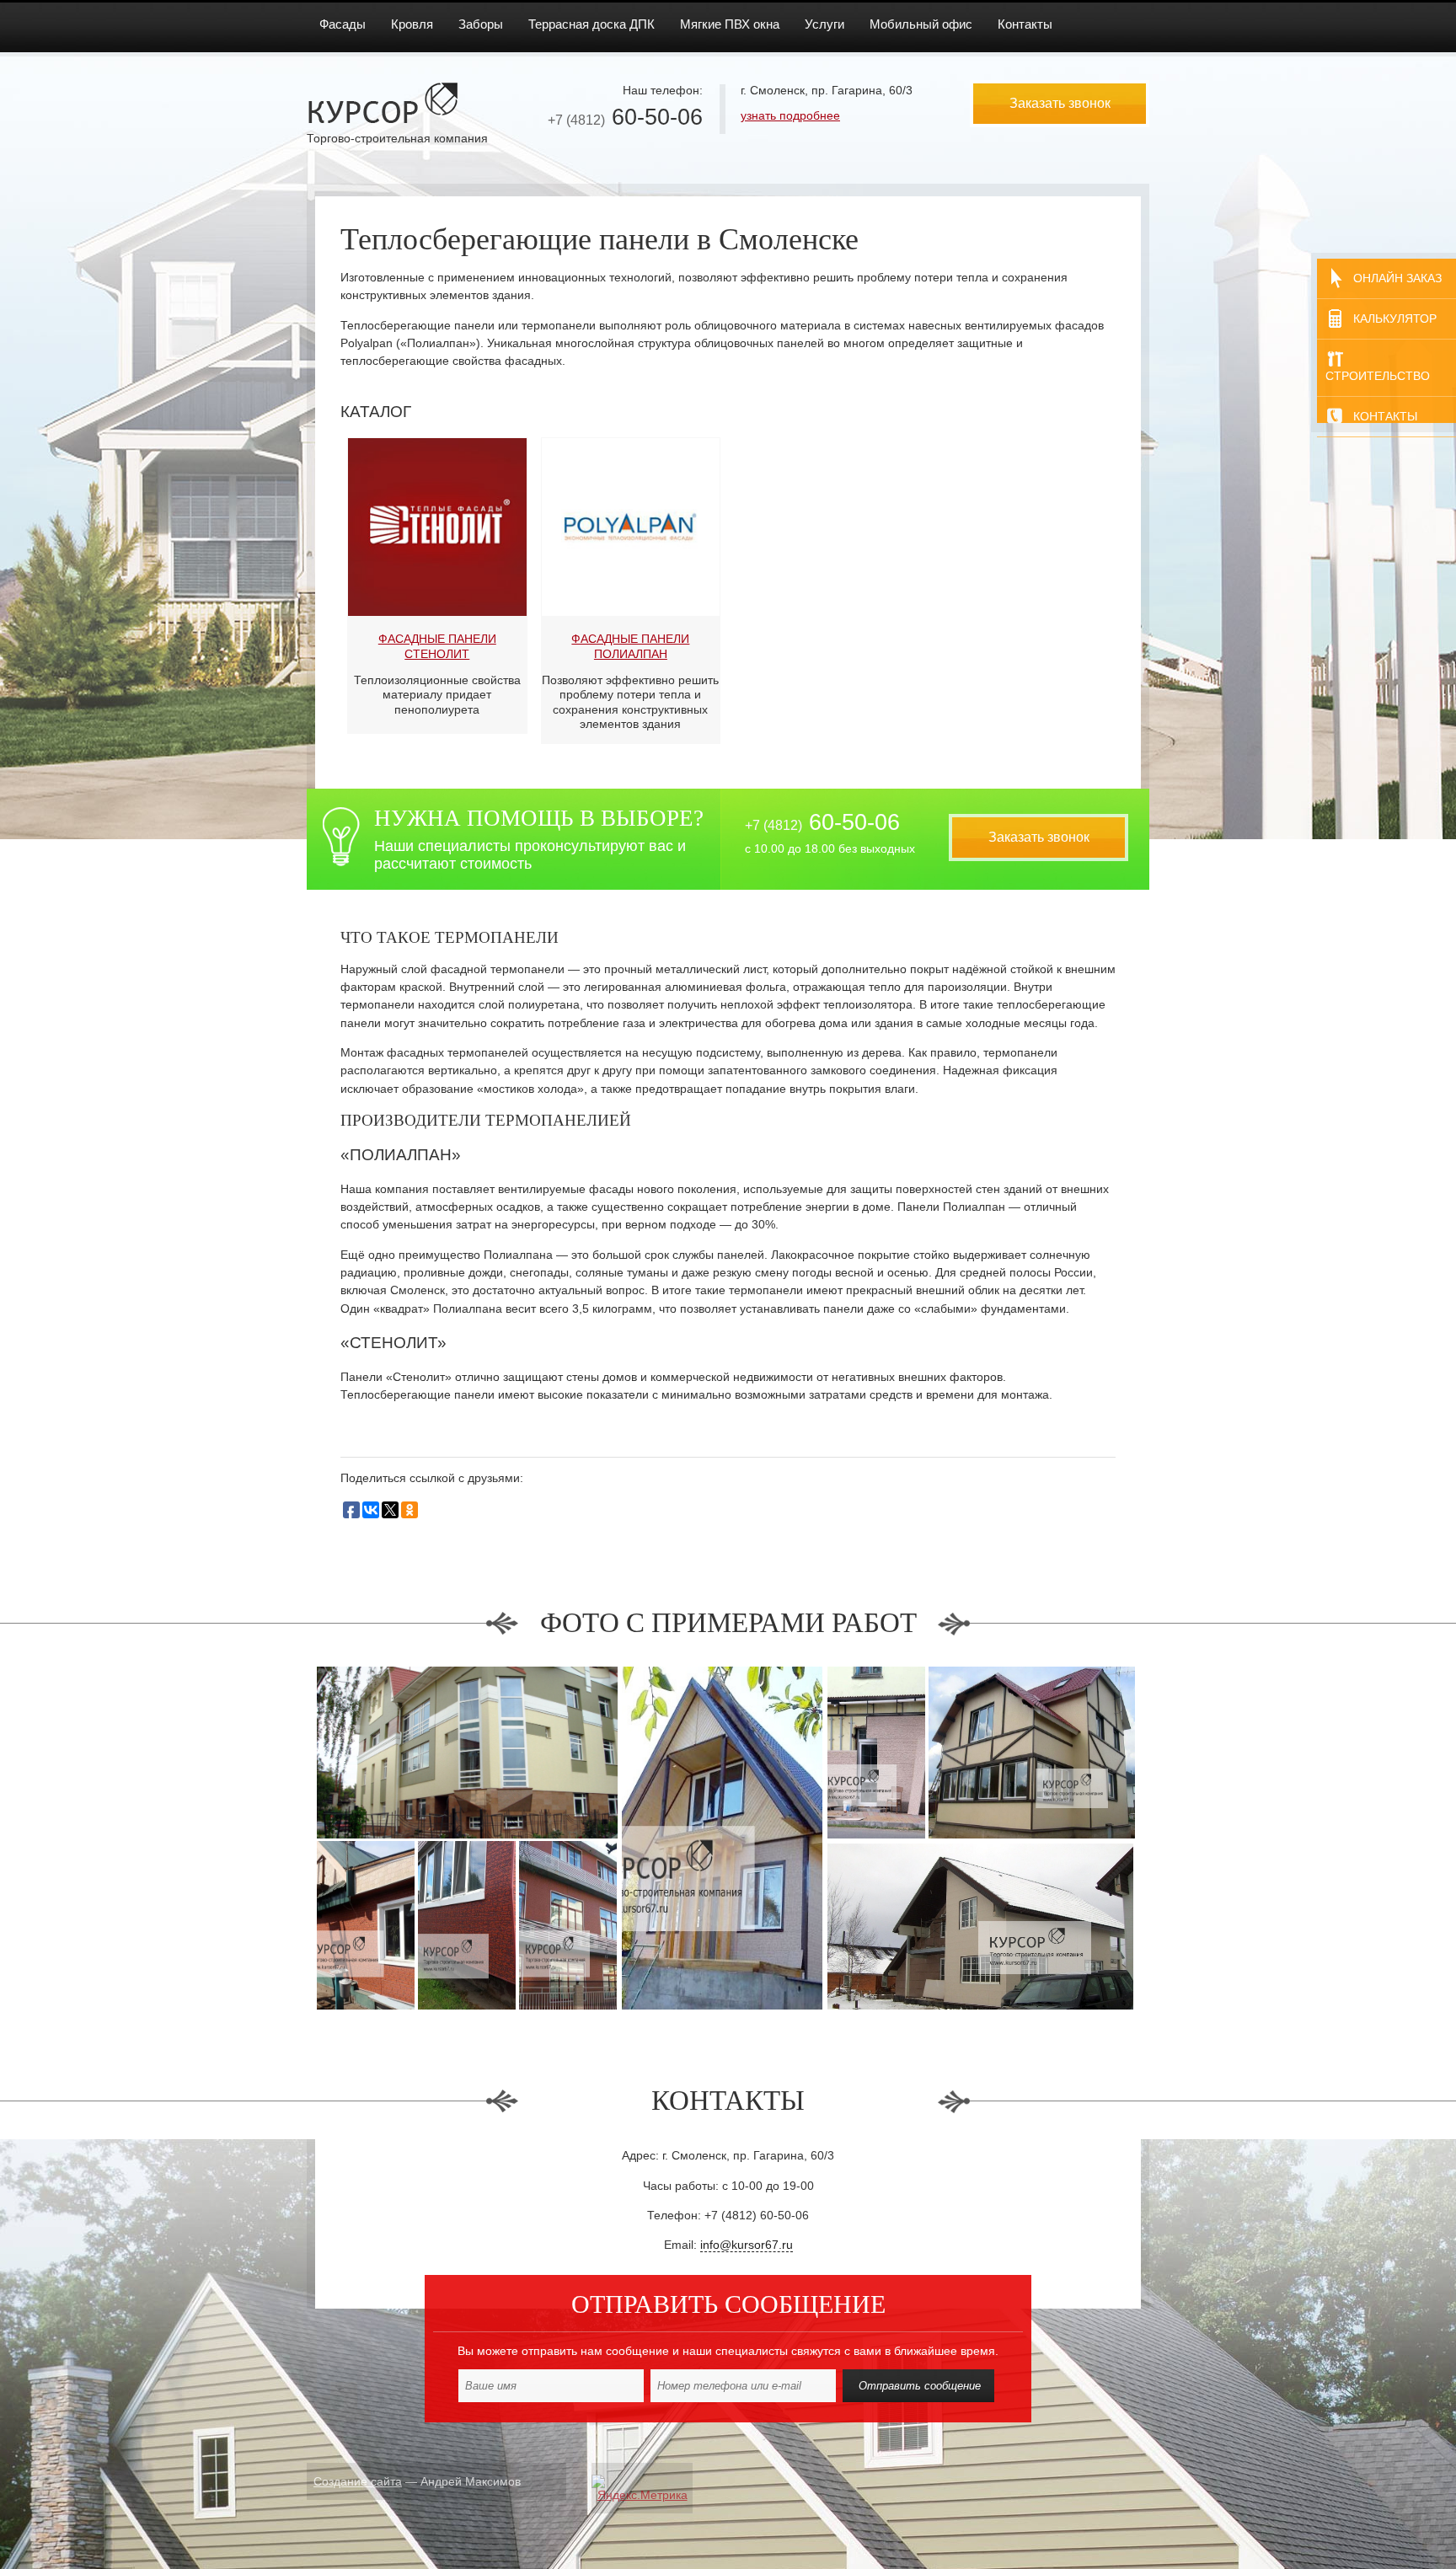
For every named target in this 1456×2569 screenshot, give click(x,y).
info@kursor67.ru (747, 2245)
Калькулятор (1395, 318)
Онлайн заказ (1397, 278)
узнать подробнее (790, 115)
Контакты (1385, 416)
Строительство (1378, 376)
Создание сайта (358, 2481)
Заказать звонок (1060, 103)
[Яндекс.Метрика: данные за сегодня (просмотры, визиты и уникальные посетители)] (642, 2488)
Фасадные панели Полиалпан (630, 646)
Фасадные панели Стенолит (437, 646)
